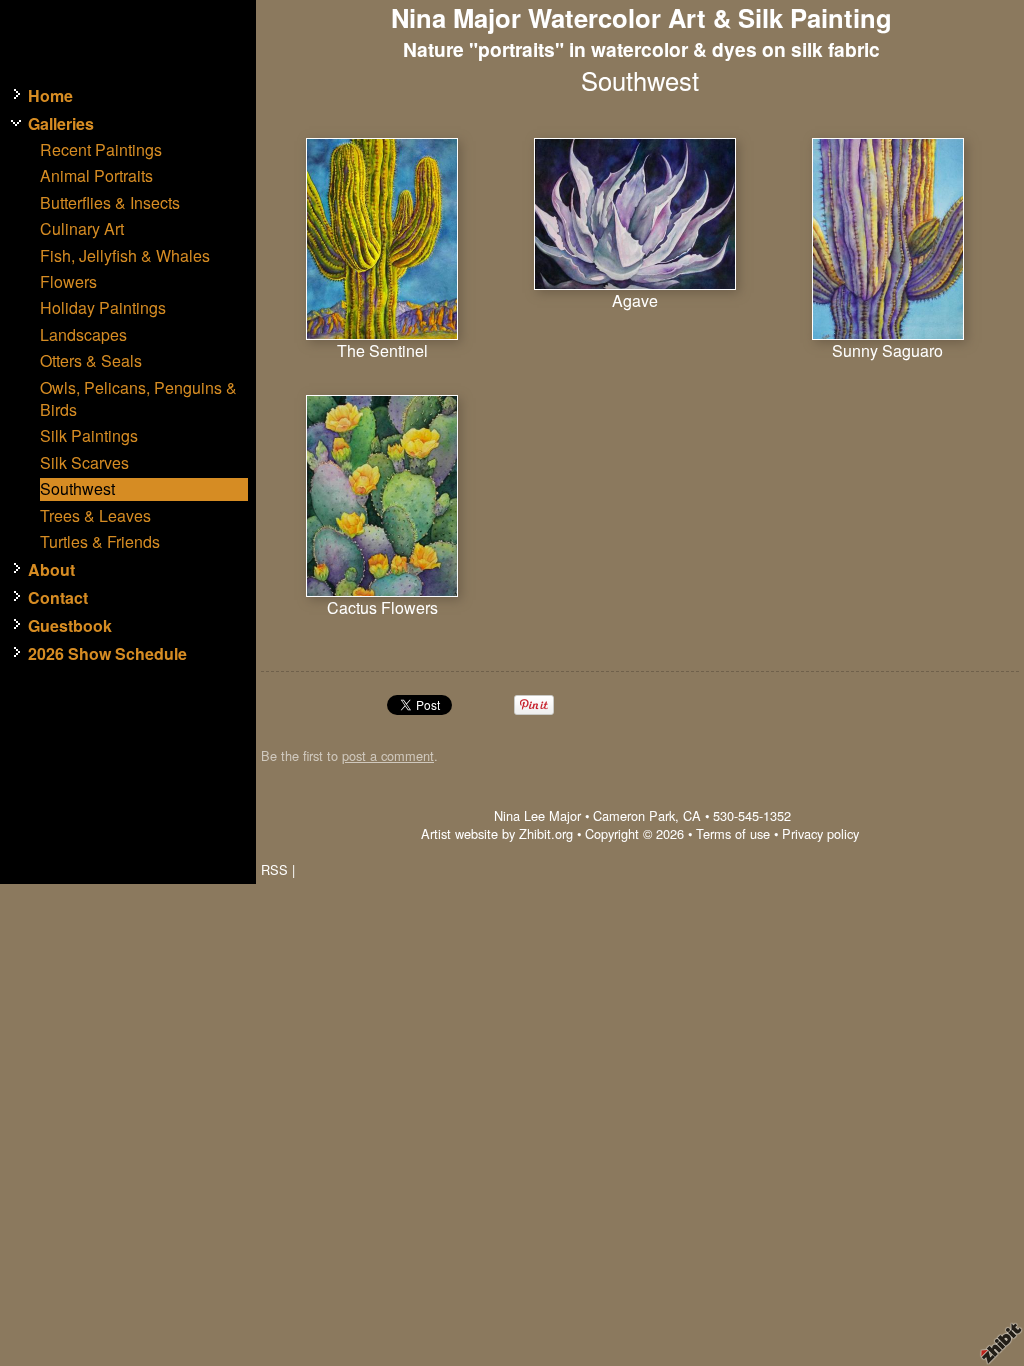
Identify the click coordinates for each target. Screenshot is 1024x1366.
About (51, 570)
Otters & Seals (91, 361)
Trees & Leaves (95, 516)
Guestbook (70, 626)
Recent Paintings (101, 150)
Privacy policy (820, 833)
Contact (58, 598)
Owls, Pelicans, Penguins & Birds (138, 399)
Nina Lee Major (537, 815)
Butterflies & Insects (110, 203)
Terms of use (733, 833)
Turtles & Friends (100, 542)
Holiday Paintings (103, 308)
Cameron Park (634, 815)
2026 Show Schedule (107, 654)
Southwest (77, 489)
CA (692, 815)
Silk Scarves (84, 463)
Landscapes (83, 335)
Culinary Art (82, 229)
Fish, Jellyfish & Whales (125, 256)
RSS (274, 869)
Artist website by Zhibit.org (497, 833)
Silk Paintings (89, 436)
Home (50, 96)
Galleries (61, 124)
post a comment (388, 755)
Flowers (68, 282)
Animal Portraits (96, 176)
